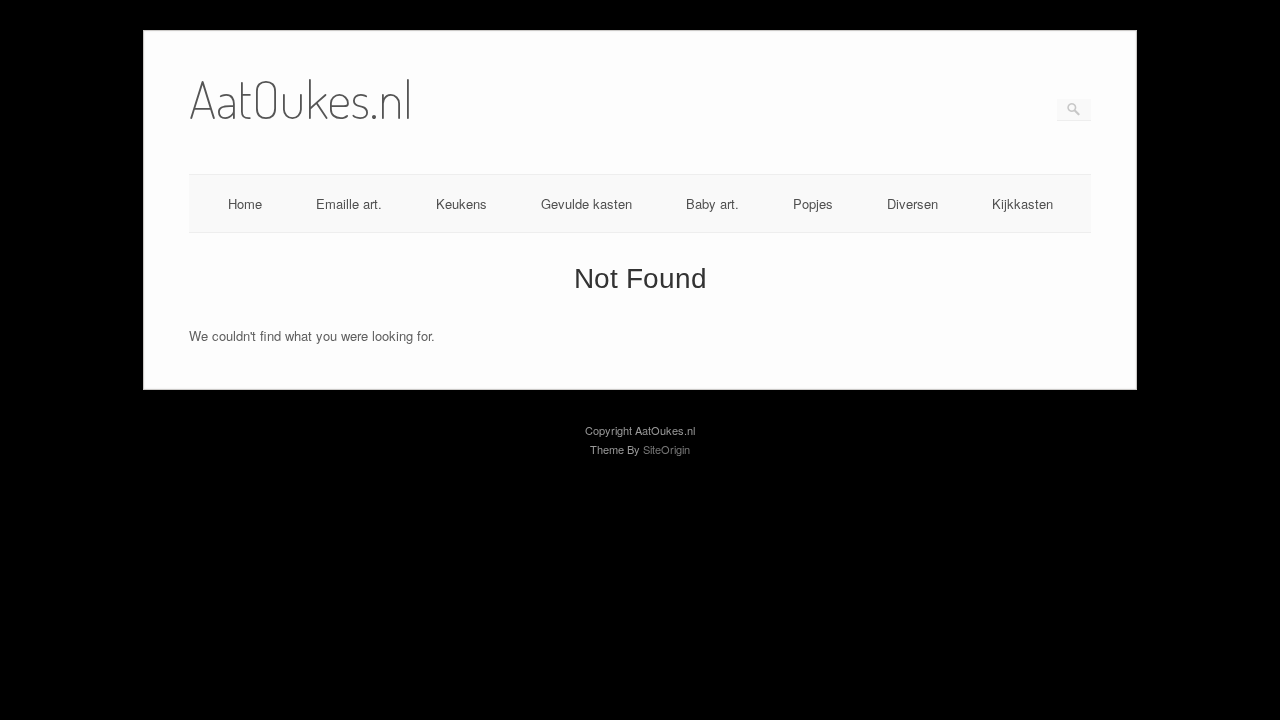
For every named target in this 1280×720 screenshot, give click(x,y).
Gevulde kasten (586, 203)
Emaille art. (349, 203)
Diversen (912, 203)
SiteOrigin (666, 449)
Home (245, 203)
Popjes (813, 203)
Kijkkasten (1022, 203)
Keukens (461, 203)
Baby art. (712, 203)
